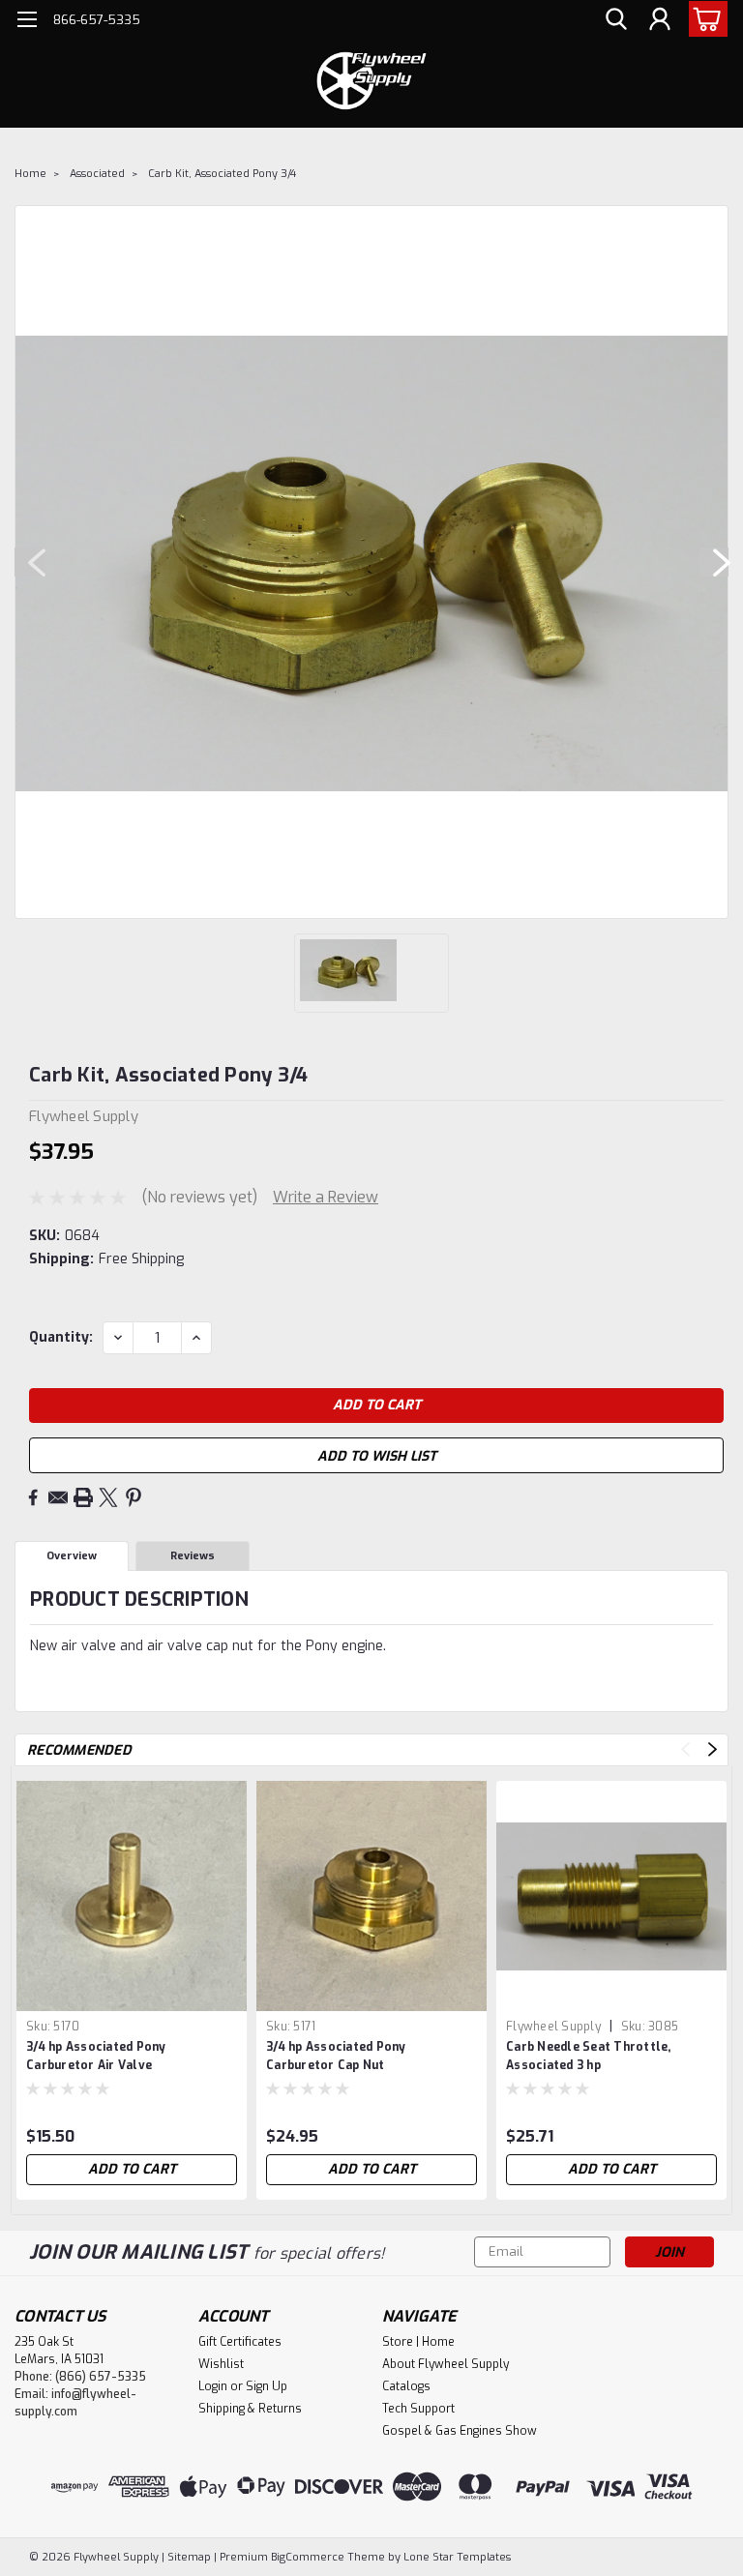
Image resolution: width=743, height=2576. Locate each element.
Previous (29, 562)
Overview (72, 1556)
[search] (616, 20)
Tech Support (418, 2409)
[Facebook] (33, 1497)
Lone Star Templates (457, 2557)
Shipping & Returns (250, 2409)
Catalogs (406, 2386)
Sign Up (267, 2386)
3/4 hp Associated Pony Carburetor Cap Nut (336, 2056)
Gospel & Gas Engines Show (460, 2431)
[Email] (58, 1497)
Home (30, 174)
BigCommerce (308, 2557)
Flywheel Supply (553, 2027)
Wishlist (221, 2364)
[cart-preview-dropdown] (704, 19)
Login (213, 2386)
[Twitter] (108, 1497)
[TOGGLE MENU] (27, 22)
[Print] (83, 1497)
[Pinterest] (134, 1497)
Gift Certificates (240, 2342)
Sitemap (189, 2557)
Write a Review (326, 1197)
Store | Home (418, 2342)
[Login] (660, 20)
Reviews (193, 1556)
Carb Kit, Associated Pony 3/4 (222, 174)
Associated (97, 174)
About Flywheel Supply (446, 2364)
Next (714, 562)
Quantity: (61, 1337)
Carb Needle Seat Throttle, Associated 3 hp (589, 2056)
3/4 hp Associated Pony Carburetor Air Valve (96, 2056)
